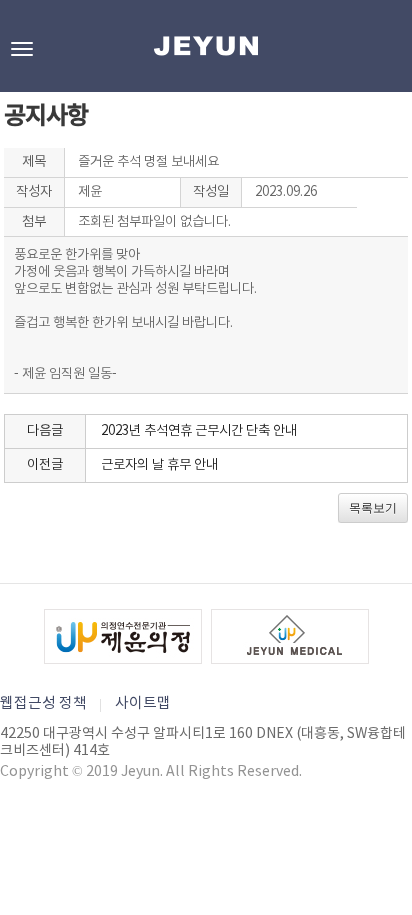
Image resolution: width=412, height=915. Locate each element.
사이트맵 (143, 703)
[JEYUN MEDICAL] (290, 636)
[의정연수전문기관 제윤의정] (123, 636)
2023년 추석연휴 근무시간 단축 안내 (199, 431)
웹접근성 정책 (43, 703)
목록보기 (373, 508)
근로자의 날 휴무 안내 (159, 465)
